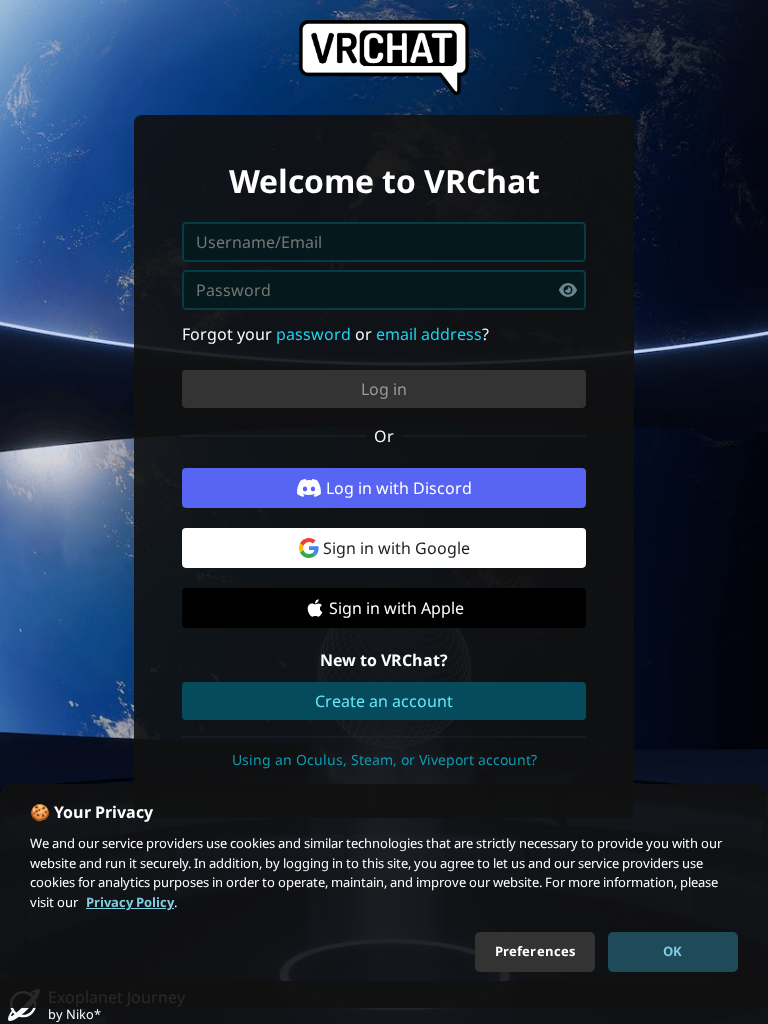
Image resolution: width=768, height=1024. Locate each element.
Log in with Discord (399, 488)
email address (429, 334)
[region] (384, 896)
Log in (384, 389)
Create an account (384, 701)
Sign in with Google (396, 548)
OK (672, 951)
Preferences (535, 951)
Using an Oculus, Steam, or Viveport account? (384, 759)
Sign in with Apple (396, 608)
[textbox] (384, 290)
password (313, 334)
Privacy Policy (130, 902)
